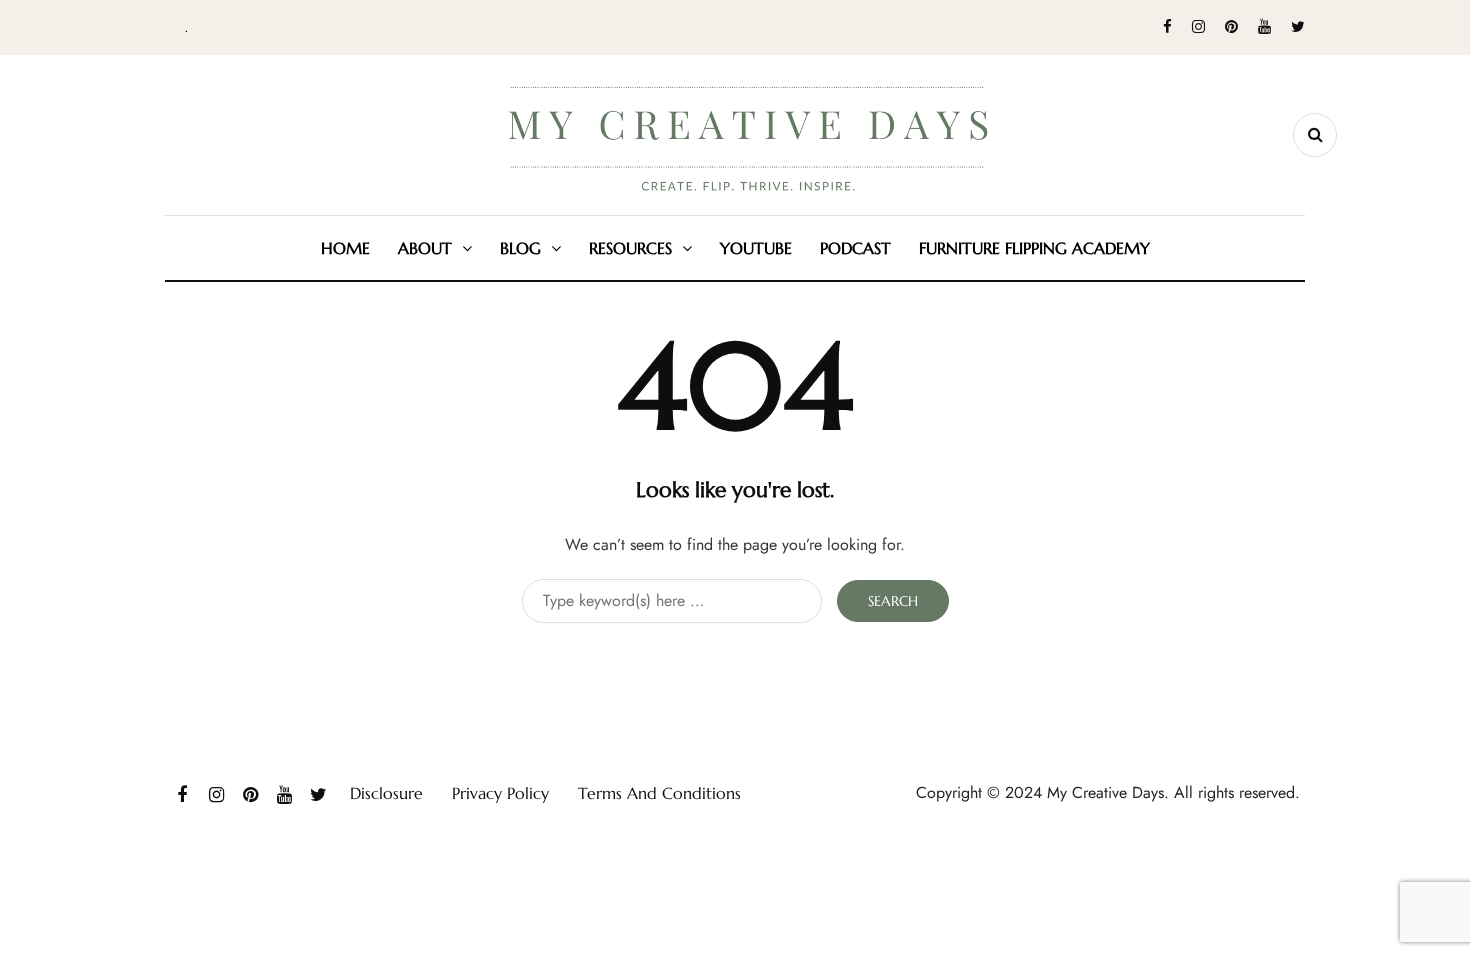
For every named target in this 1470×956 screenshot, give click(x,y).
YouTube (756, 248)
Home (345, 248)
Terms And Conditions (659, 793)
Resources (630, 248)
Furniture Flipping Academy (1034, 248)
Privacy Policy (500, 793)
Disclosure (386, 793)
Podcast (855, 248)
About (425, 248)
